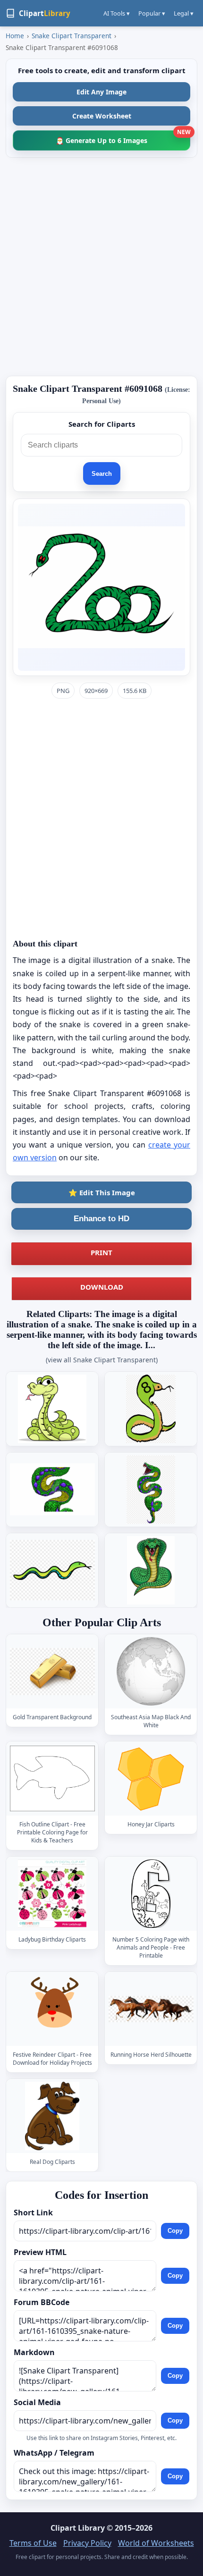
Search (102, 474)
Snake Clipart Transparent (72, 36)
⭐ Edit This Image (102, 1192)
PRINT (101, 1252)
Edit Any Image (101, 92)
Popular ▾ (152, 13)
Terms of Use (33, 2543)
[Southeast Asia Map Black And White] (151, 1671)
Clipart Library (78, 2528)
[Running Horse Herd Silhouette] (151, 2009)
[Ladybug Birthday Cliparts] (52, 1894)
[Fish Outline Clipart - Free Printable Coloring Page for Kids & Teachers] (52, 1778)
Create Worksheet (102, 116)
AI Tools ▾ (117, 13)
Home (15, 36)
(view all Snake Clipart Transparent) (102, 1360)
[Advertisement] (101, 267)
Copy (175, 2231)
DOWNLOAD (102, 1287)
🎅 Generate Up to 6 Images (123, 138)
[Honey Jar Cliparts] (151, 1778)
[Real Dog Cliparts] (52, 2116)
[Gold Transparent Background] (52, 1671)
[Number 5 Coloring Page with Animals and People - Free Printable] (151, 1894)
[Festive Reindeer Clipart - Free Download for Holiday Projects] (52, 2009)
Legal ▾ (184, 13)
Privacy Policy (87, 2543)
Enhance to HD (101, 1219)
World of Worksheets (156, 2543)
